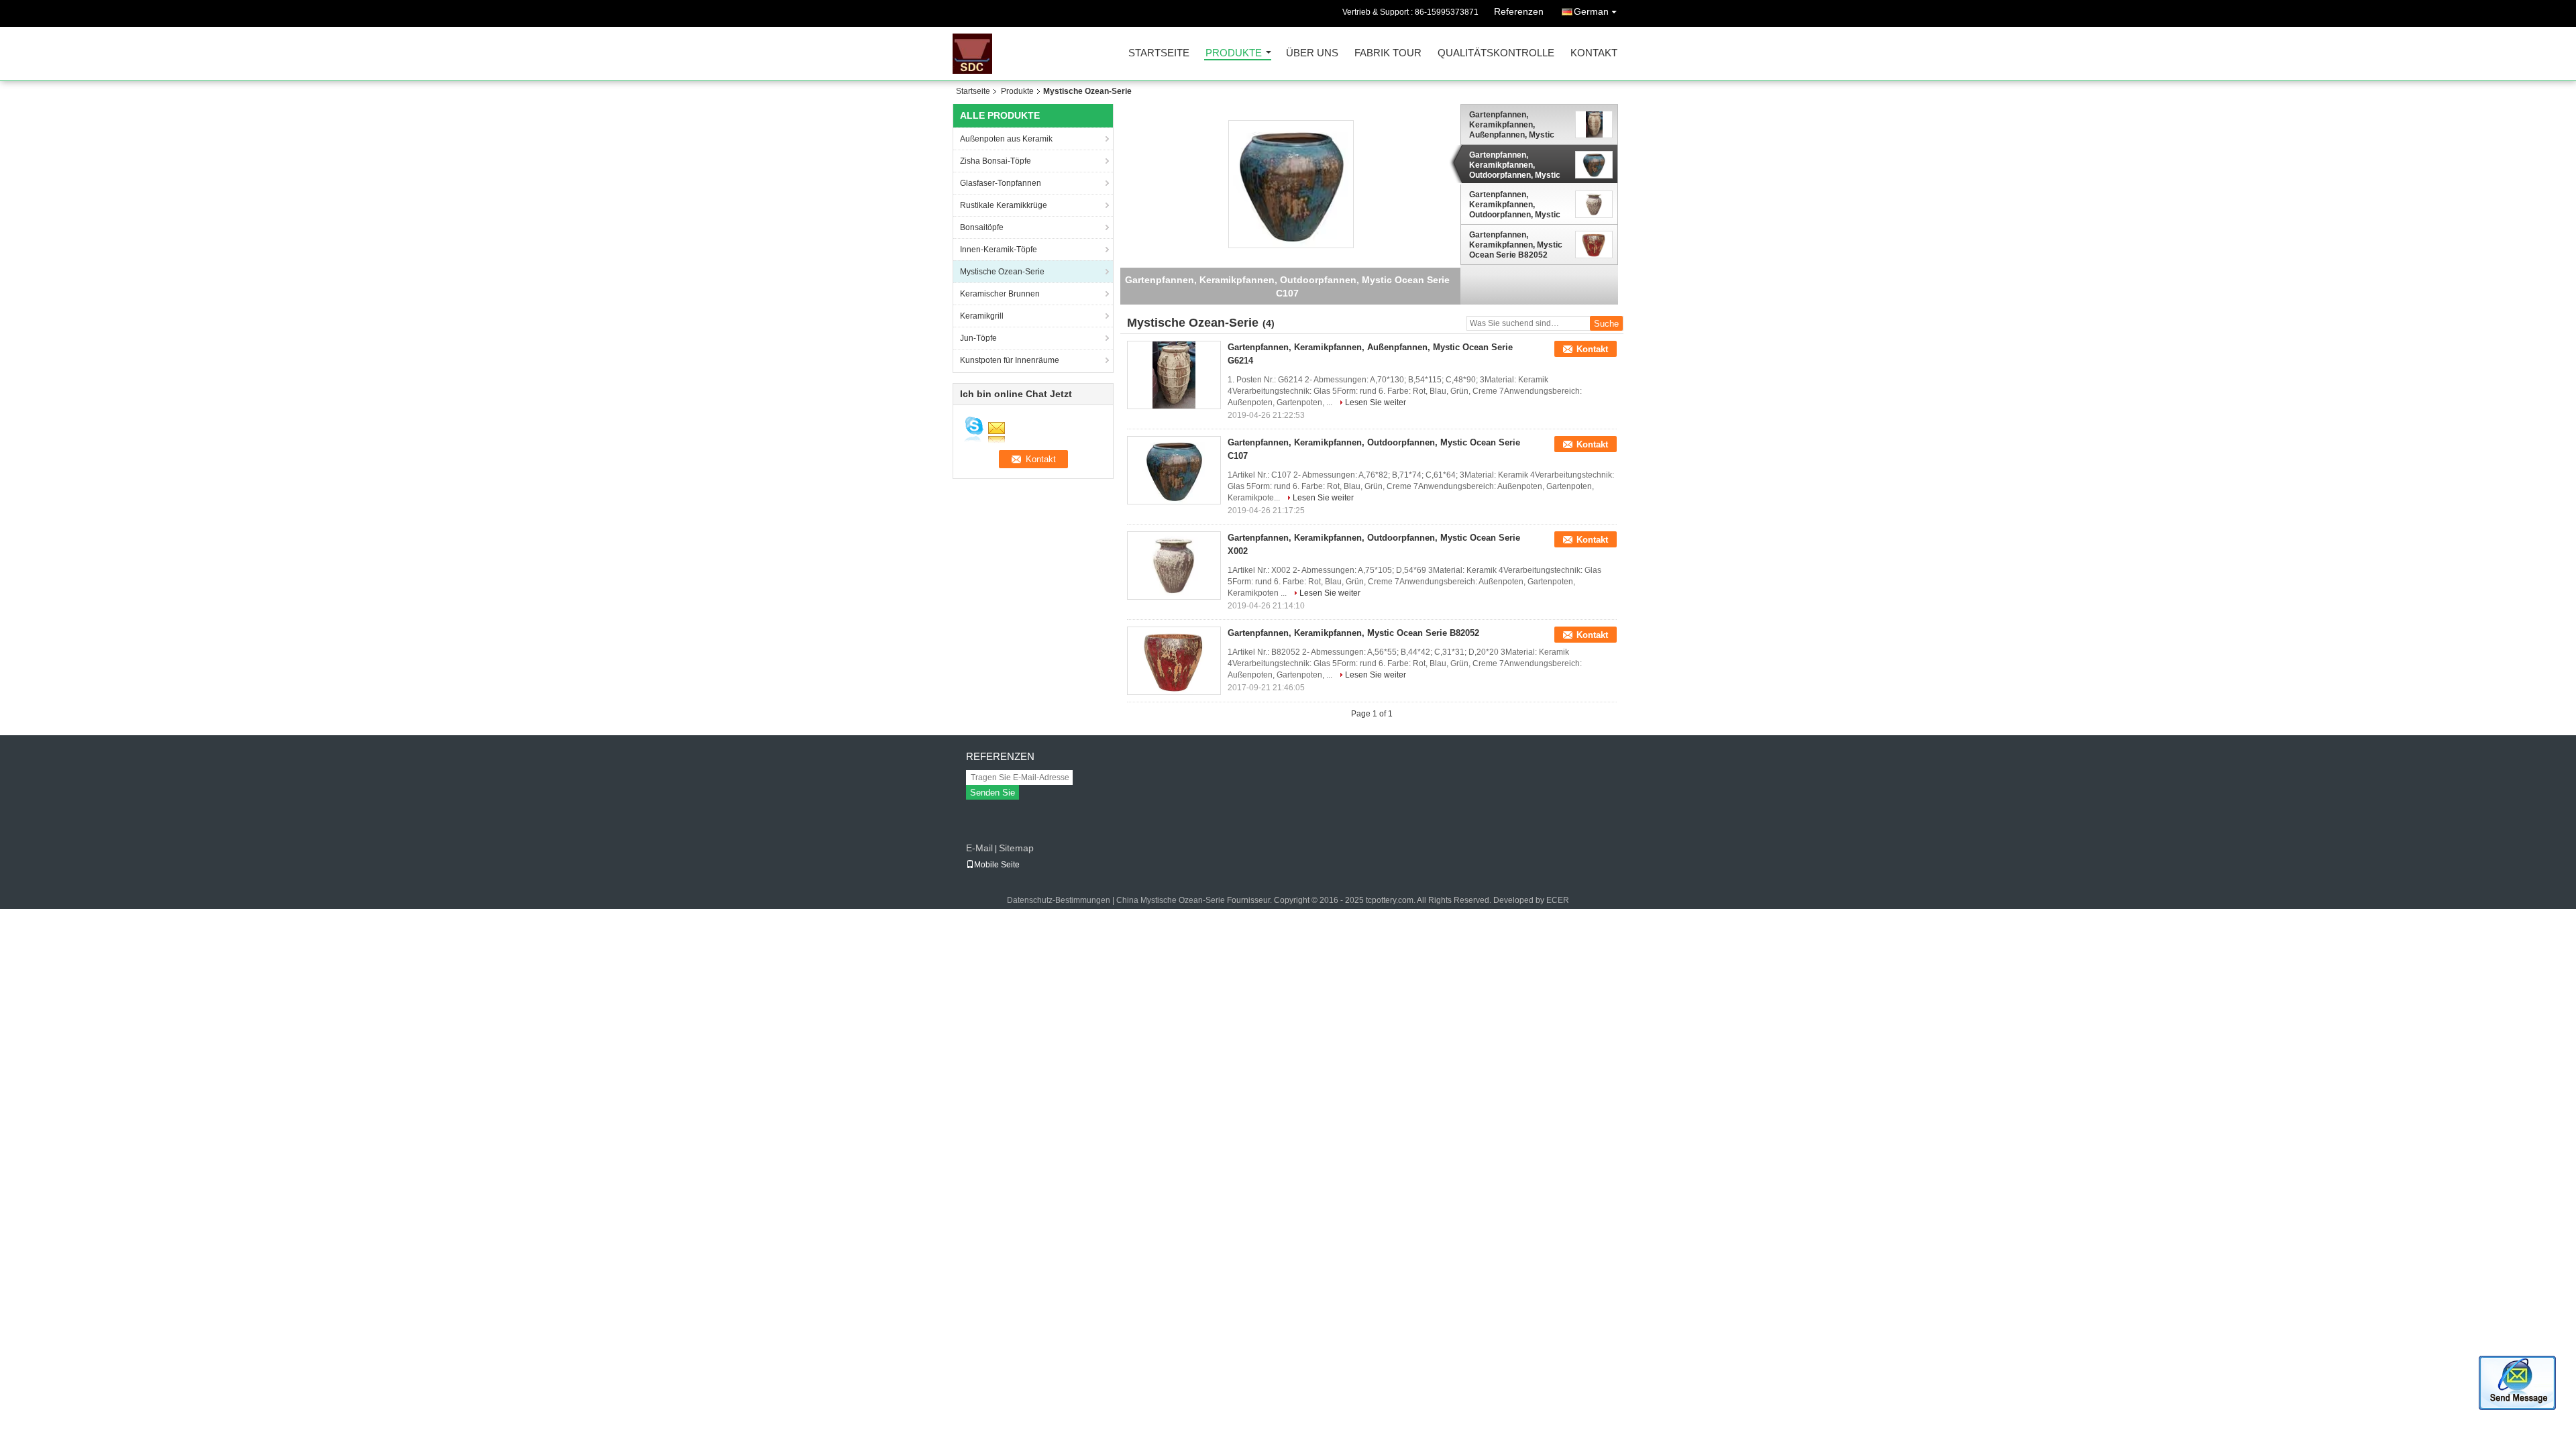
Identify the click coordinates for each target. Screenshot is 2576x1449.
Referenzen (1519, 11)
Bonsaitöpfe (982, 227)
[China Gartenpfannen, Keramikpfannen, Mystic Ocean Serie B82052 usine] (1174, 661)
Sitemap (1016, 848)
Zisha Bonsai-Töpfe (996, 161)
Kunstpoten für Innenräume (1010, 360)
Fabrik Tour (1388, 53)
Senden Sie (992, 793)
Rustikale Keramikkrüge (1004, 205)
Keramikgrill (982, 316)
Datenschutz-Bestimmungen (1059, 900)
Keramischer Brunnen (1000, 294)
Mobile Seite (997, 865)
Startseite (1159, 53)
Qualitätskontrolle (1496, 53)
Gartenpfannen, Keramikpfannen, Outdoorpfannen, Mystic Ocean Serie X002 (1515, 205)
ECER (1558, 900)
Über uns (1312, 53)
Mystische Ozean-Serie (1002, 272)
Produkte (1234, 53)
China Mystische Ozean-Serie (1171, 900)
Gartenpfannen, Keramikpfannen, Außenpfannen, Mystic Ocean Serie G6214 (1512, 125)
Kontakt (1594, 53)
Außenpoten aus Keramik (1006, 139)
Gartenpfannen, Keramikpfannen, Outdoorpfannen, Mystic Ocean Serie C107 (1515, 165)
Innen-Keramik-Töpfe (999, 250)
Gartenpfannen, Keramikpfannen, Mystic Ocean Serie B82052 (1516, 245)
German (1591, 11)
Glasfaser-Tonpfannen (1001, 183)
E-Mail (979, 848)
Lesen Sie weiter (1376, 402)
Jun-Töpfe (978, 338)
